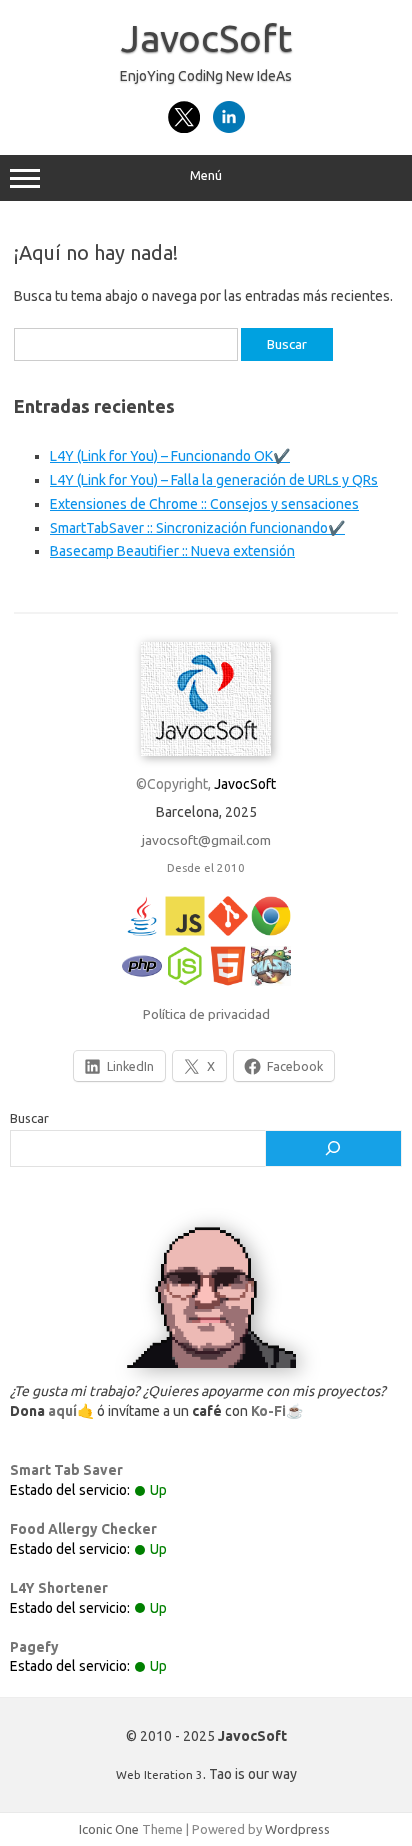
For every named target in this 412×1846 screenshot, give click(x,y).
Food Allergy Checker (83, 1529)
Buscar (29, 1118)
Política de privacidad (206, 1014)
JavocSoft (206, 38)
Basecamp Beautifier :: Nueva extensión (172, 551)
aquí (62, 1411)
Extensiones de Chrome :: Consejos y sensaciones (204, 504)
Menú (206, 175)
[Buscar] (333, 1149)
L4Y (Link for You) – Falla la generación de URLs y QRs (214, 480)
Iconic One (109, 1829)
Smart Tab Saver (66, 1470)
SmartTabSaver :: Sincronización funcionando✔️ (197, 528)
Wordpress (297, 1829)
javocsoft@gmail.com (206, 840)
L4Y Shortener (59, 1588)
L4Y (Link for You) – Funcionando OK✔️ (170, 456)
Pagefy (34, 1647)
